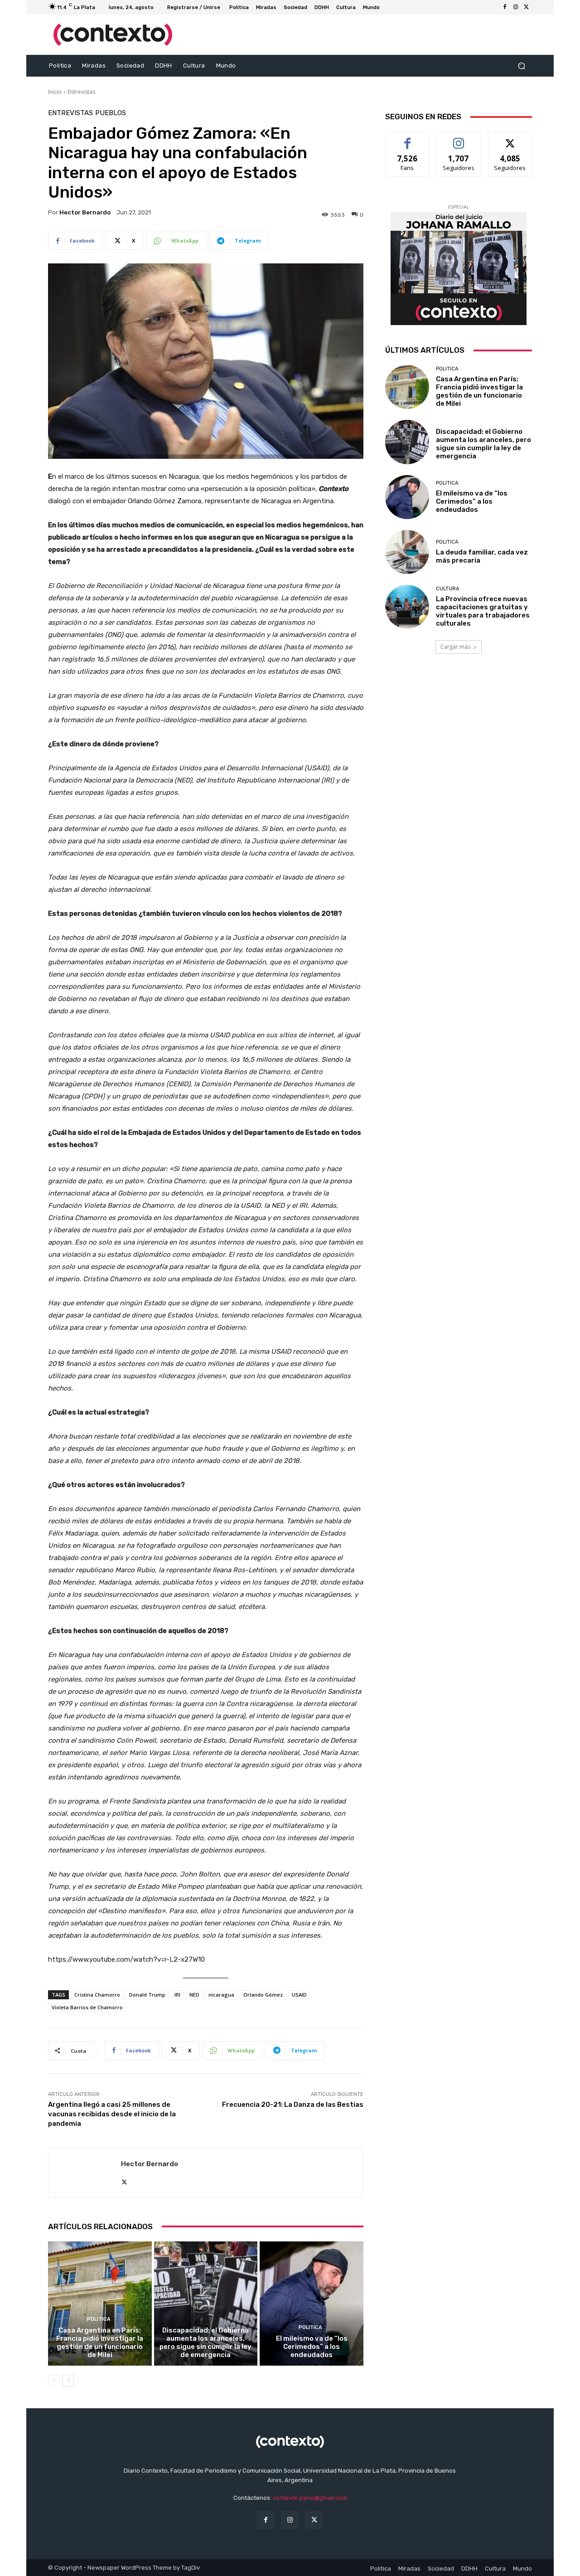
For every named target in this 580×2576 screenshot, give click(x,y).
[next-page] (68, 2381)
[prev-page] (54, 2381)
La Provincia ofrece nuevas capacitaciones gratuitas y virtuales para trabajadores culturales (483, 611)
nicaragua (221, 1995)
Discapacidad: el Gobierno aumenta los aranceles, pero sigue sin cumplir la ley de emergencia (205, 2343)
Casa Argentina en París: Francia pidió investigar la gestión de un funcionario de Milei (100, 2343)
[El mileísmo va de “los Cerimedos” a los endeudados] (312, 2304)
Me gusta (408, 139)
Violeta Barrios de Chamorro (87, 2007)
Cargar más (455, 647)
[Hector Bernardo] (85, 2173)
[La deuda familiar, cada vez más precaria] (407, 552)
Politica (99, 2319)
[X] (527, 7)
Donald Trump (147, 1995)
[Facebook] (505, 7)
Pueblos (111, 113)
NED (194, 1995)
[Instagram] (516, 7)
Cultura (447, 589)
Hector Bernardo (85, 212)
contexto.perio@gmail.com (310, 2498)
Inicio (55, 92)
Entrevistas (81, 92)
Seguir (459, 139)
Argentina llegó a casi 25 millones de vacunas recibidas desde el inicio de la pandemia (112, 2114)
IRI (177, 1995)
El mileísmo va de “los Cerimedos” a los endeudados (312, 2347)
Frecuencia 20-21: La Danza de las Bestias (293, 2105)
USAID (299, 1995)
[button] (521, 66)
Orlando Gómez (263, 1995)
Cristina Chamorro (97, 1995)
